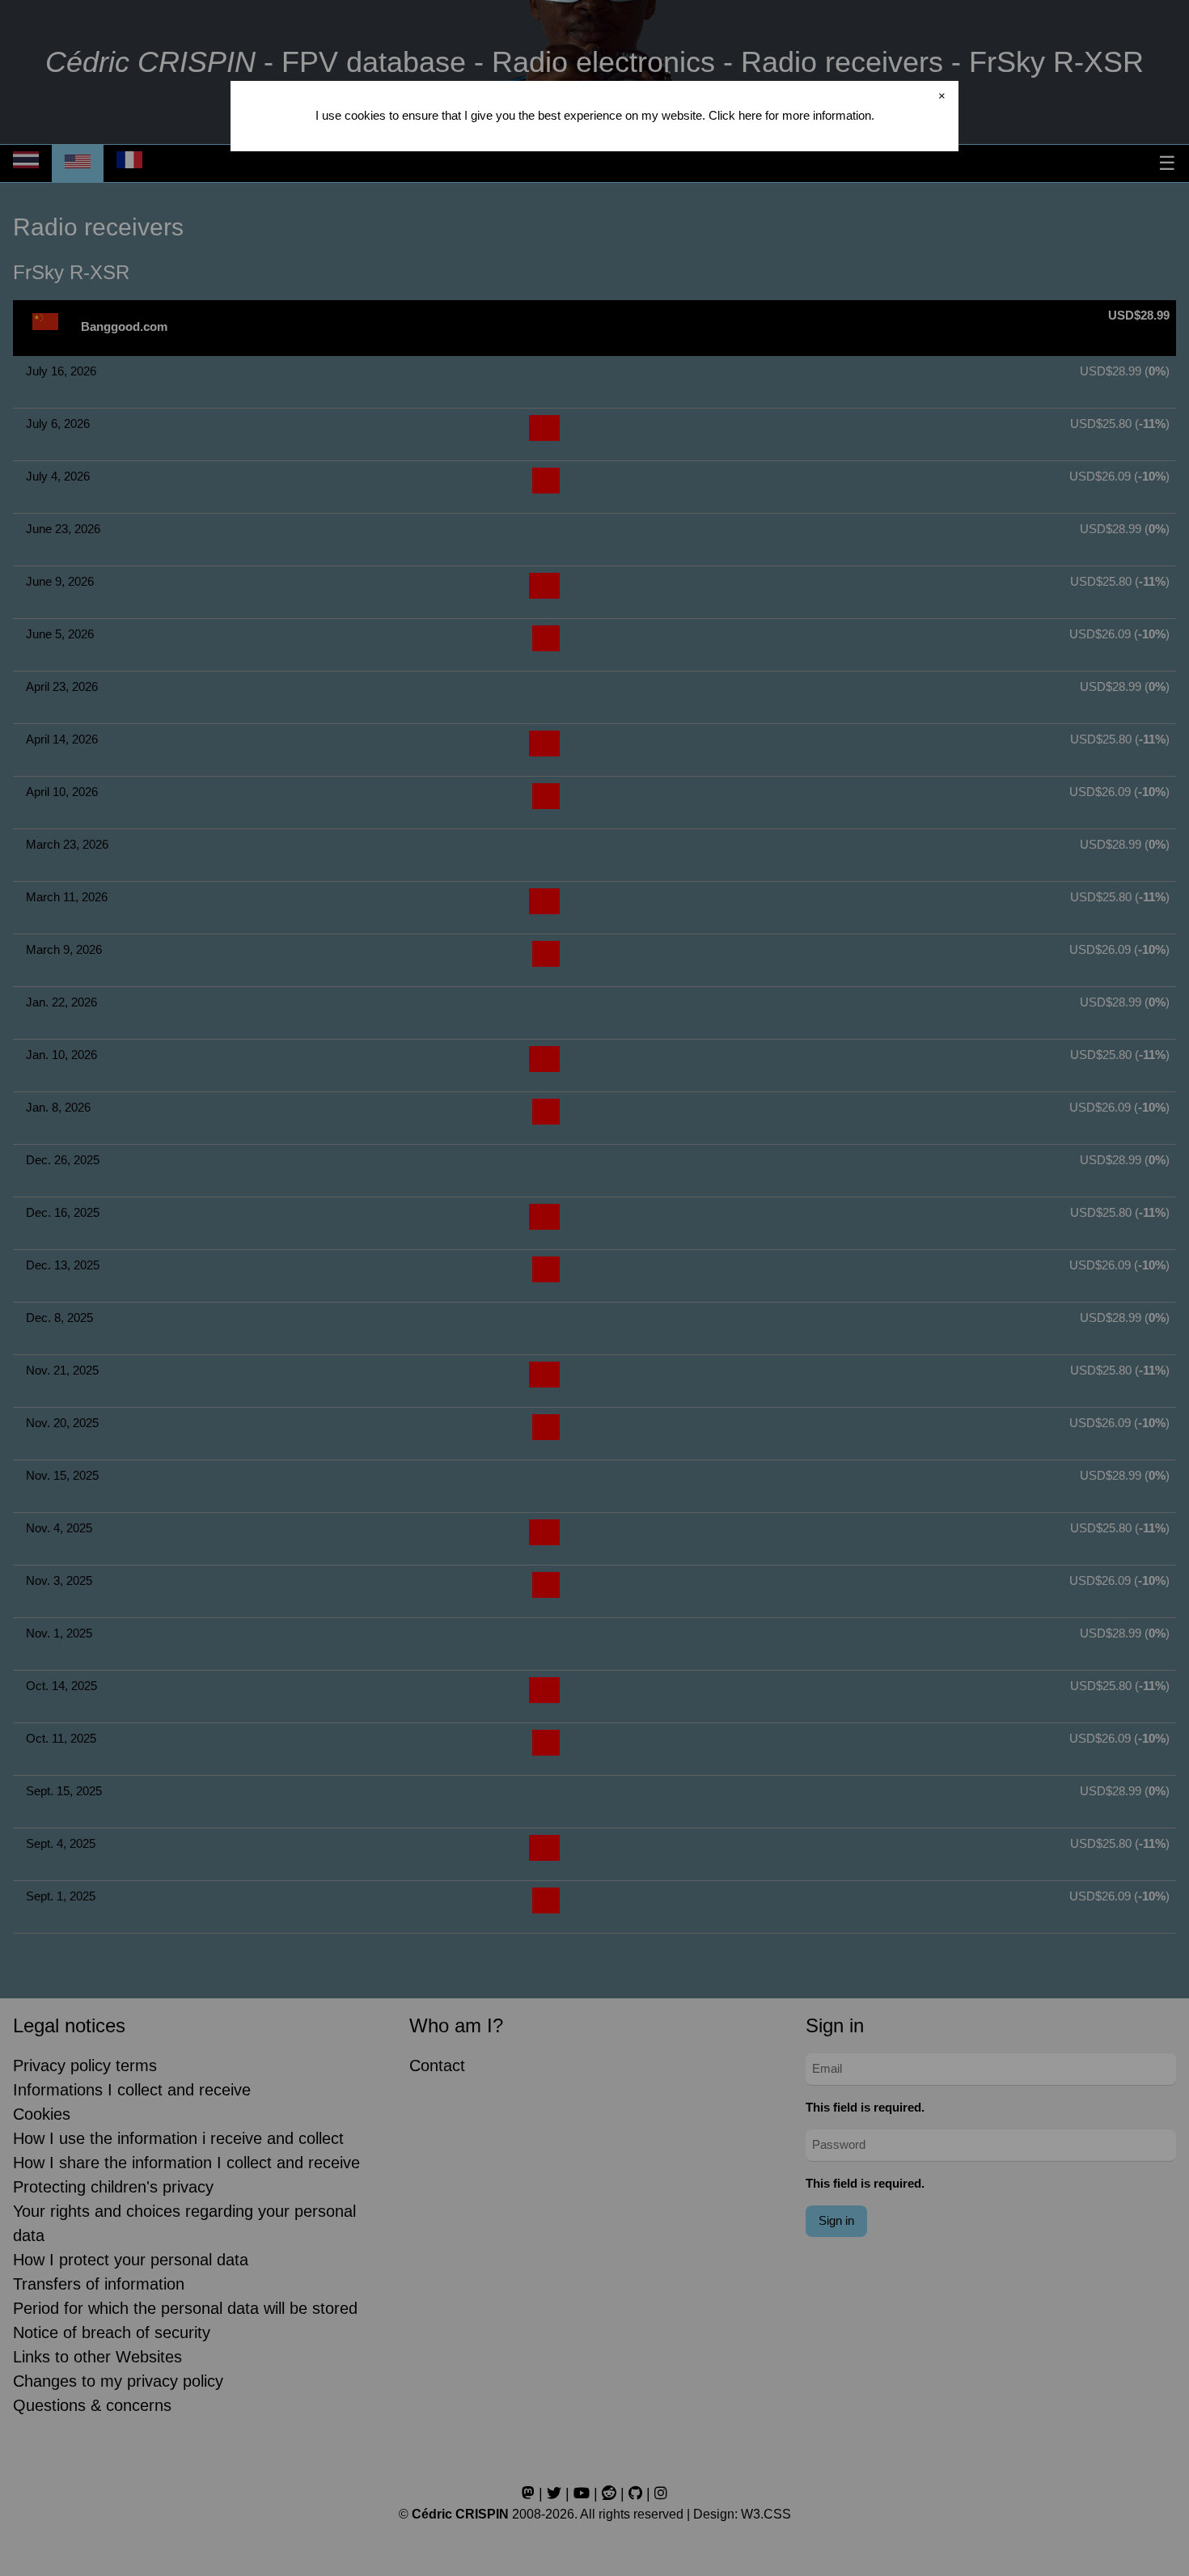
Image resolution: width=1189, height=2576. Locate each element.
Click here (735, 115)
